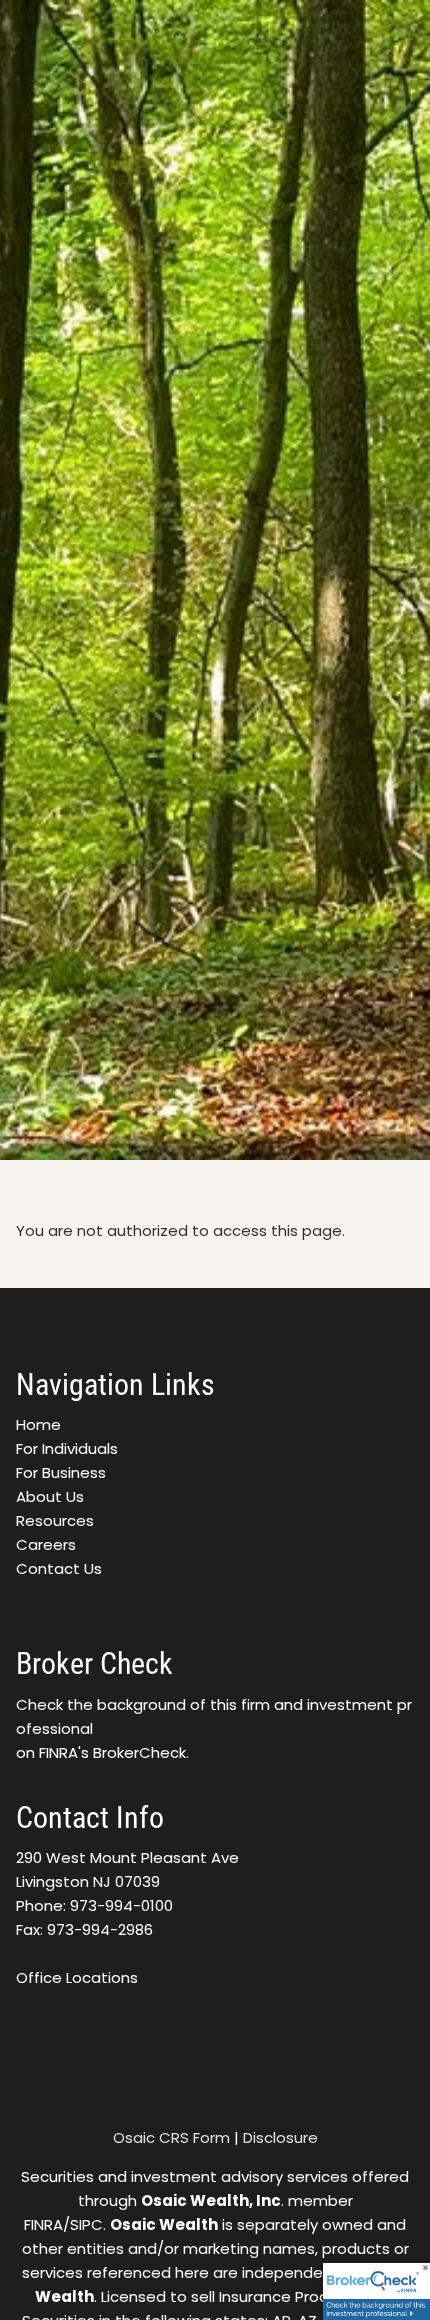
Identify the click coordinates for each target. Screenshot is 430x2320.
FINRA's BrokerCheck (112, 1752)
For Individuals (67, 1448)
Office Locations (77, 1977)
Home (38, 1424)
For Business (61, 1472)
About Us (50, 1496)
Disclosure (280, 2137)
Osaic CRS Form (171, 2137)
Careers (46, 1544)
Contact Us (59, 1568)
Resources (55, 1520)
